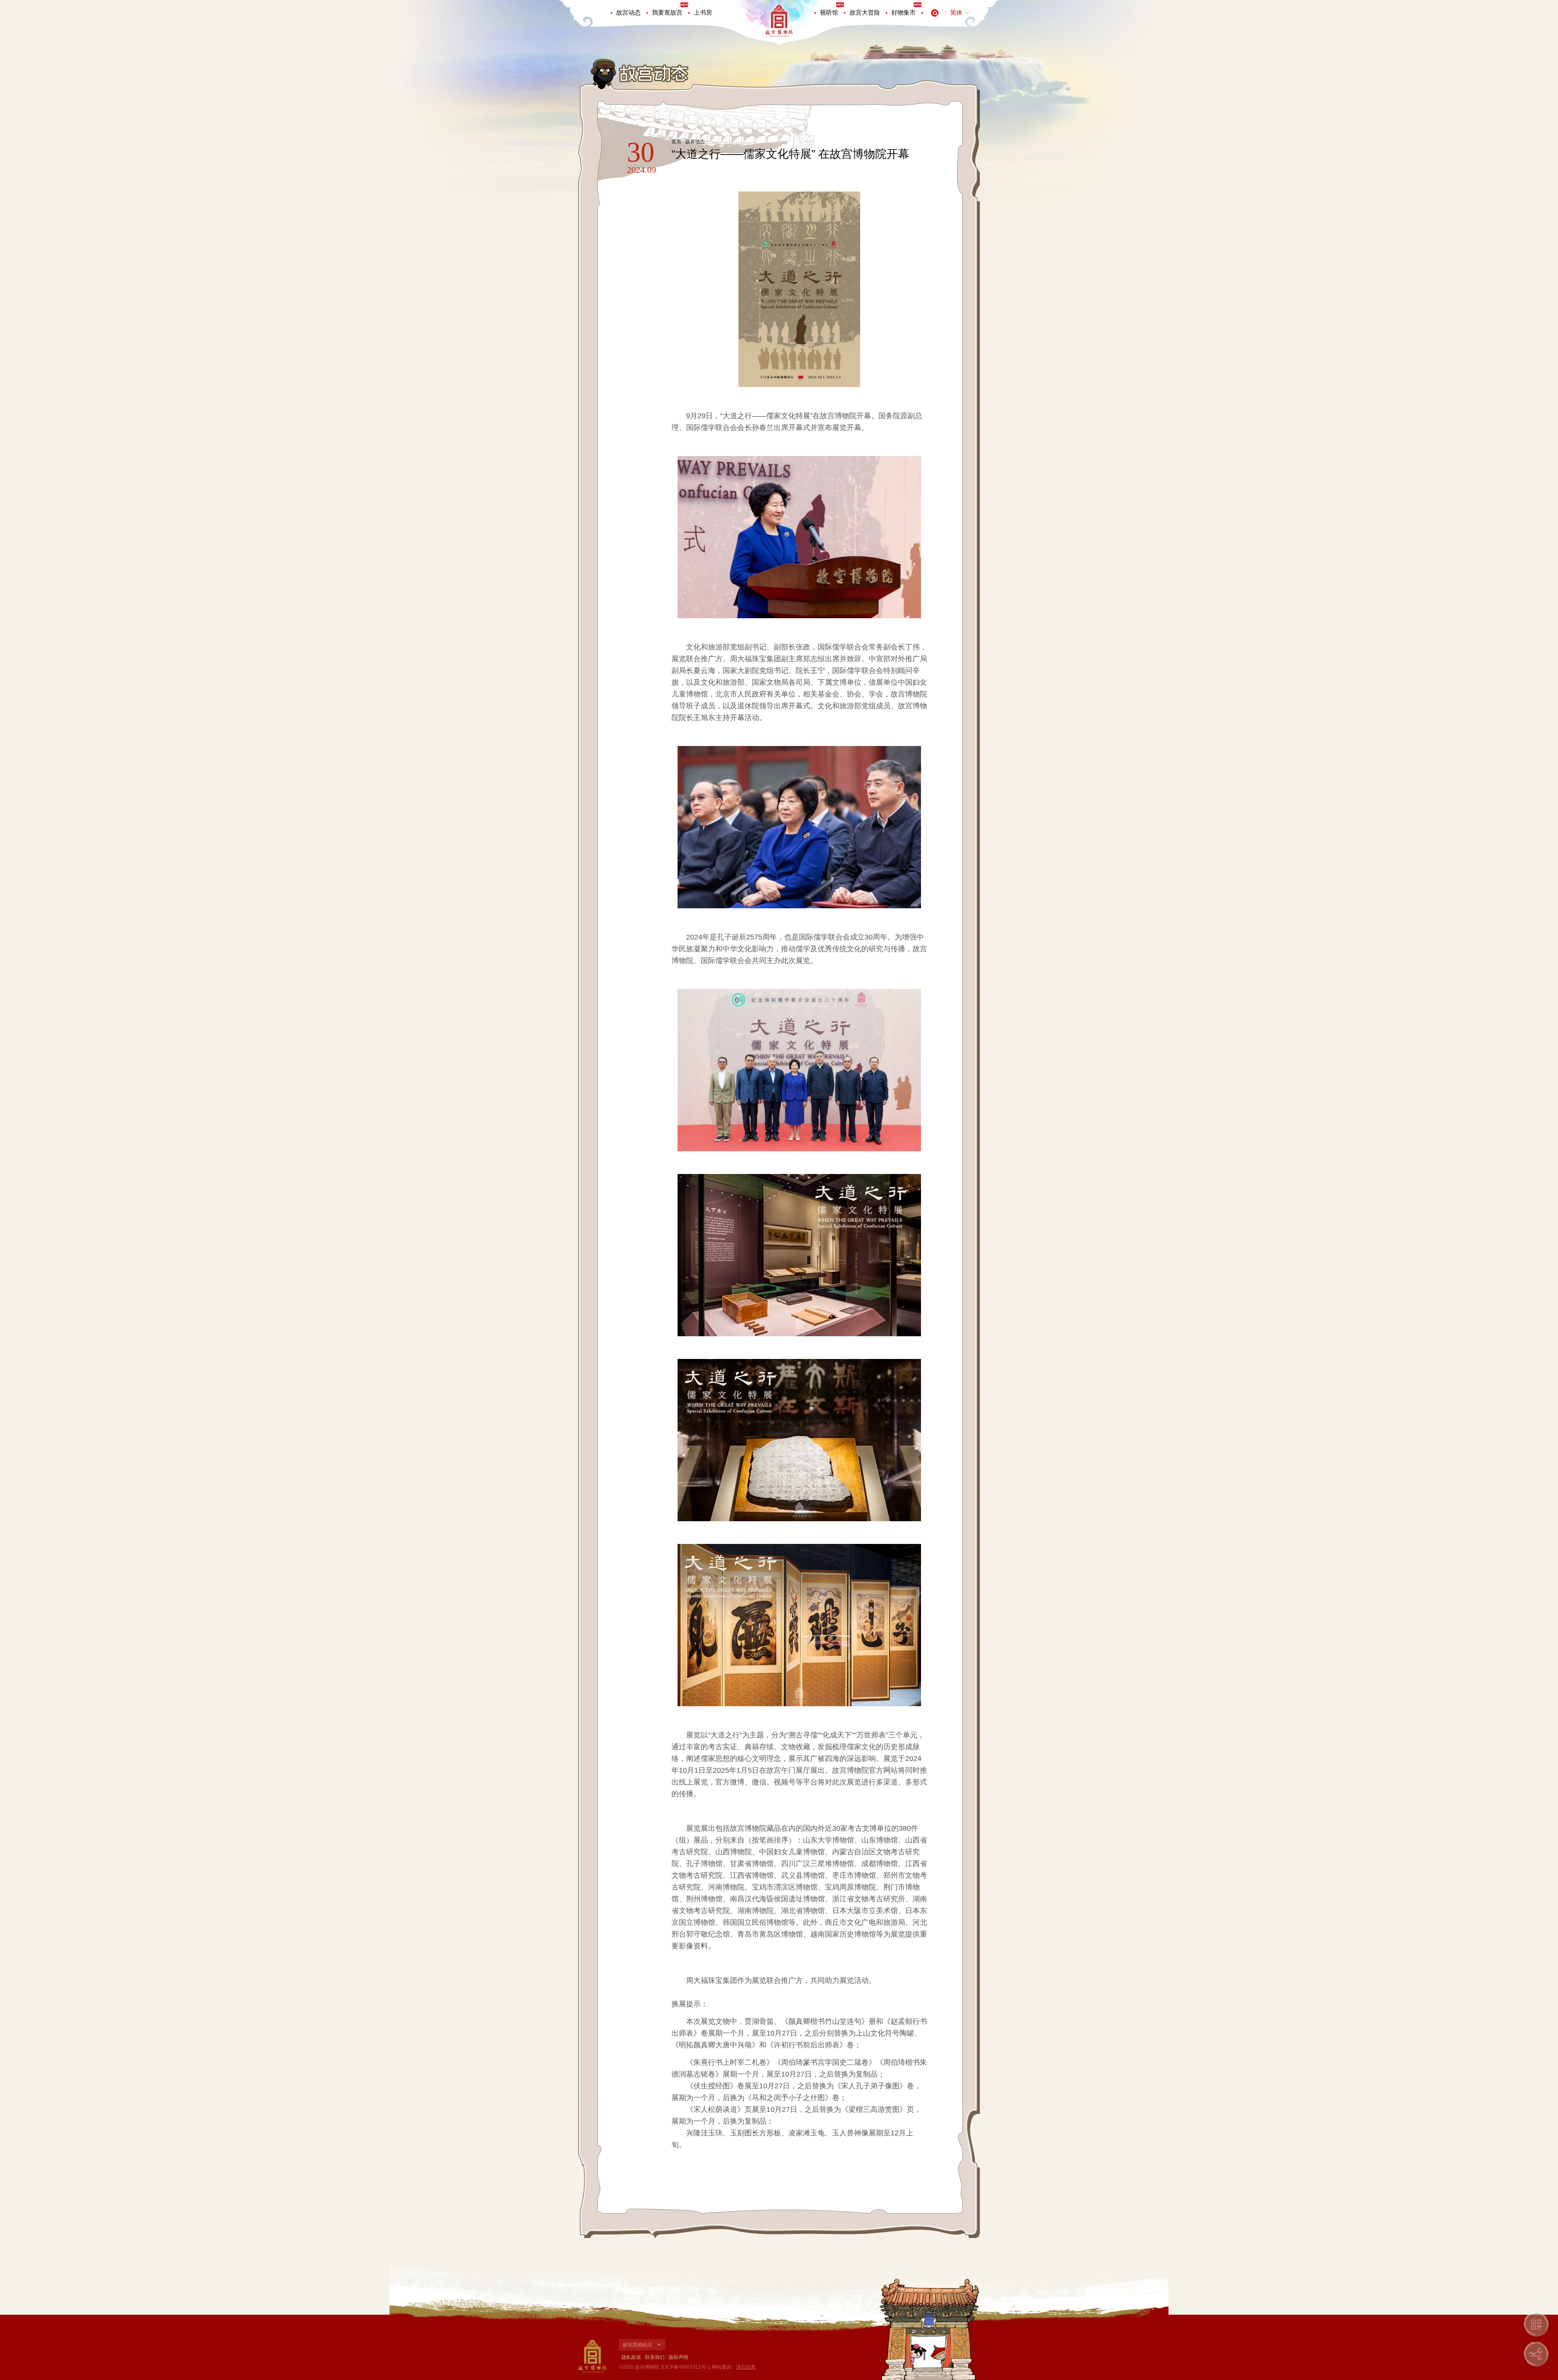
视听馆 (829, 12)
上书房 (703, 12)
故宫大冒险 (865, 12)
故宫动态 (628, 12)
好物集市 (904, 12)
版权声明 (678, 2357)
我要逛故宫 (667, 12)
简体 (956, 12)
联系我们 (655, 2357)
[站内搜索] (935, 13)
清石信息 (746, 2367)
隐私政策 (631, 2357)
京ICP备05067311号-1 (685, 2367)
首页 (676, 142)
